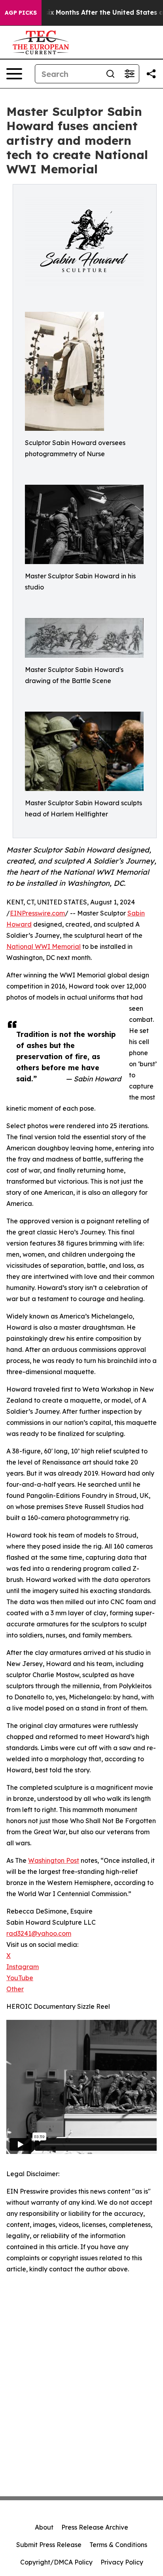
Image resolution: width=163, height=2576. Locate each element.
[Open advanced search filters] (129, 74)
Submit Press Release (49, 2545)
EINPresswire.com (37, 913)
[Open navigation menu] (14, 74)
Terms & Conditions (118, 2545)
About (44, 2527)
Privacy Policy (122, 2562)
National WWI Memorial (44, 946)
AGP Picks (21, 13)
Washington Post (54, 1860)
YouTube (20, 1978)
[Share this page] (151, 74)
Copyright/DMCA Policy (56, 2562)
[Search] (110, 74)
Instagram (23, 1967)
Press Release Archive (95, 2527)
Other (15, 1989)
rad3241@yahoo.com (39, 1933)
